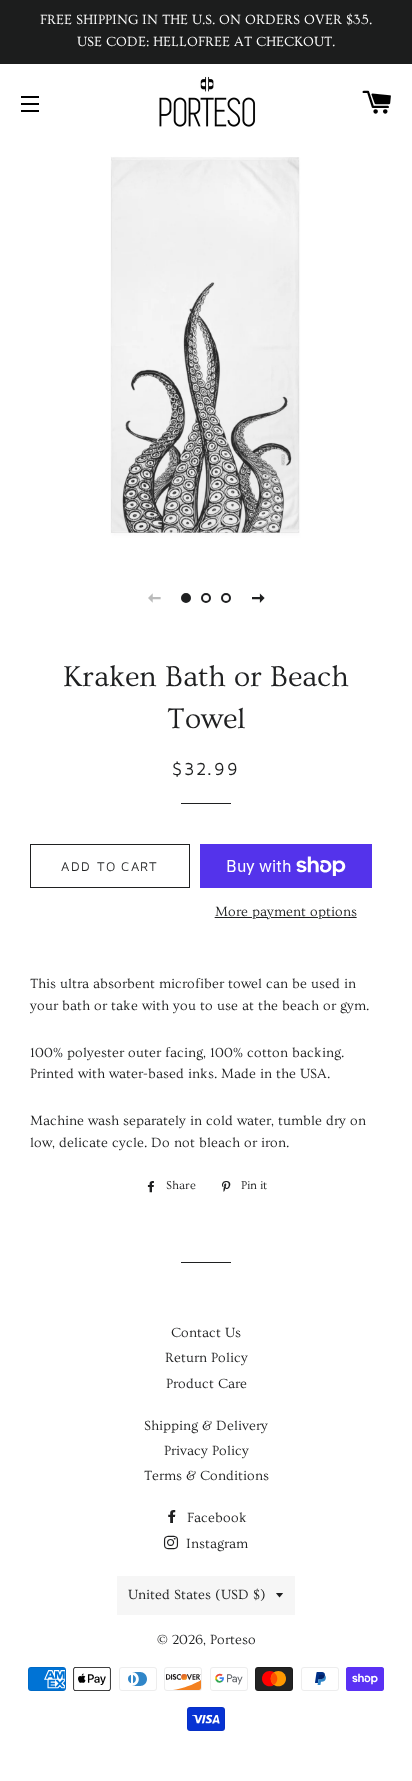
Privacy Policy (206, 1451)
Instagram (215, 1544)
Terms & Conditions (206, 1476)
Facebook (215, 1518)
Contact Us (206, 1333)
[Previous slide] (154, 598)
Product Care (206, 1384)
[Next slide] (258, 598)
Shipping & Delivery (206, 1426)
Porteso (233, 1640)
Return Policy (206, 1358)
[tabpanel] (206, 345)
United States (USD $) (197, 1595)
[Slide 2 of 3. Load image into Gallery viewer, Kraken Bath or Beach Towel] (206, 598)
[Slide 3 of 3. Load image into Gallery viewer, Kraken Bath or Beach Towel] (226, 598)
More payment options (286, 912)
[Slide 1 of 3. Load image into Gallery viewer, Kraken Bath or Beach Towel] (186, 598)
